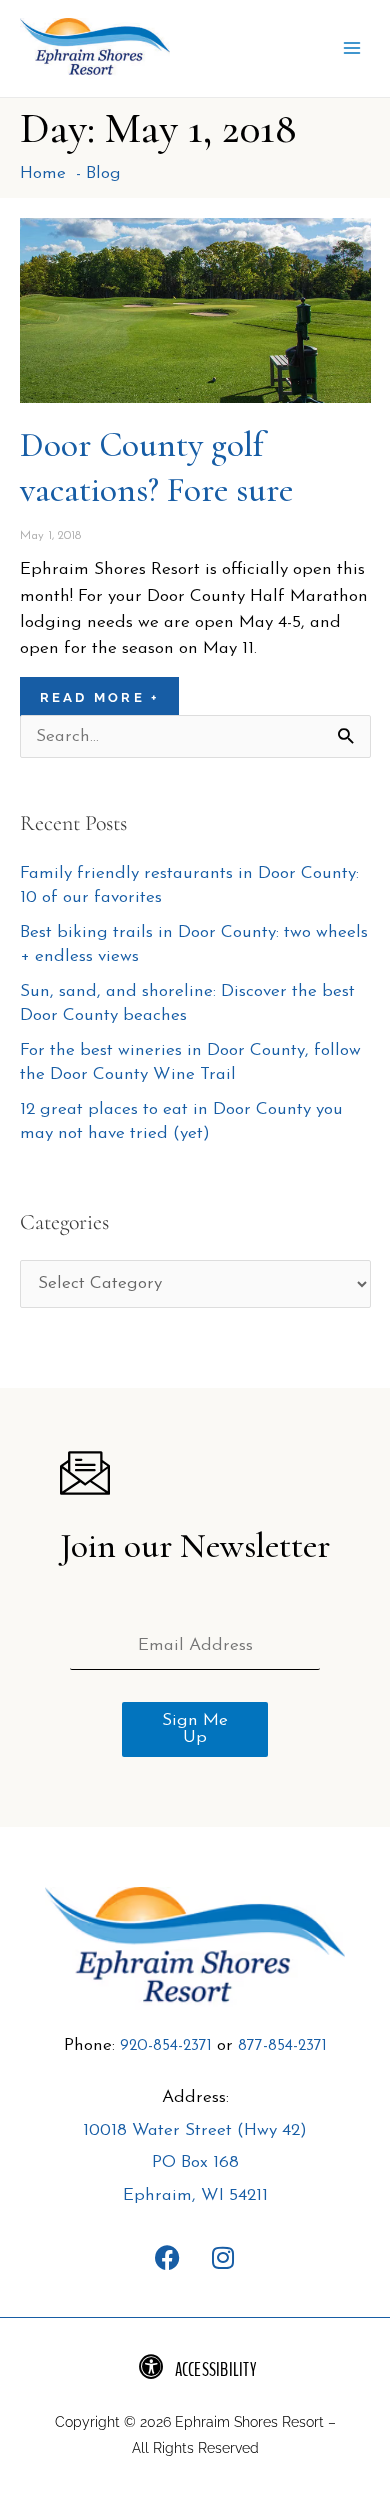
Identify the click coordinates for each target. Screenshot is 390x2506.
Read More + (100, 698)
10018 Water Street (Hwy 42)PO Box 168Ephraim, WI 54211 (195, 2164)
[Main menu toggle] (352, 49)
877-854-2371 (282, 2047)
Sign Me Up (195, 1729)
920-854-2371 (166, 2047)
